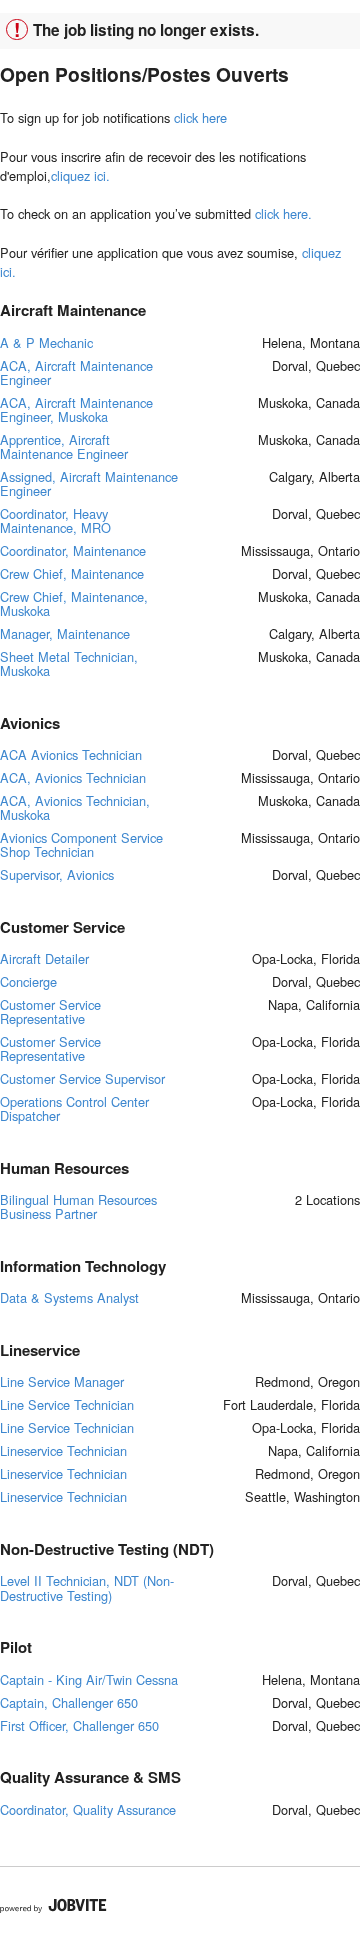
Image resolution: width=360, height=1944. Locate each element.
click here (200, 117)
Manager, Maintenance (65, 633)
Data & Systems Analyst (69, 1297)
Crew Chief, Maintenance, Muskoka (74, 603)
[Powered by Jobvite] (53, 1906)
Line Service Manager (62, 1381)
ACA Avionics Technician (71, 754)
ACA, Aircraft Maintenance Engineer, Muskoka (76, 409)
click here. (283, 213)
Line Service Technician (67, 1404)
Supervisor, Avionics (57, 874)
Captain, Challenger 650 (69, 1702)
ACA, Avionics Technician (73, 777)
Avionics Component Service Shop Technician (81, 844)
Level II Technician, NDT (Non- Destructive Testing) (87, 1587)
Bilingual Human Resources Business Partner (78, 1206)
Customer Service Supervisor (82, 1078)
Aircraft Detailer (44, 958)
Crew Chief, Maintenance (72, 573)
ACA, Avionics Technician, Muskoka (75, 807)
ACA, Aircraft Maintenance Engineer (76, 372)
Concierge (28, 981)
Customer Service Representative (50, 1011)
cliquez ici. (80, 175)
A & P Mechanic (46, 342)
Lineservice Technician (63, 1450)
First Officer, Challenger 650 (79, 1725)
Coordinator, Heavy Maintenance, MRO (55, 520)
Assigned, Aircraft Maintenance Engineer (89, 483)
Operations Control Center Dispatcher (74, 1108)
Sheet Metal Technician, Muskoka (69, 663)
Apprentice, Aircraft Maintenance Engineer (64, 446)
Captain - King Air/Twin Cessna (89, 1679)
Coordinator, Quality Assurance (88, 1809)
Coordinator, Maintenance (73, 550)
